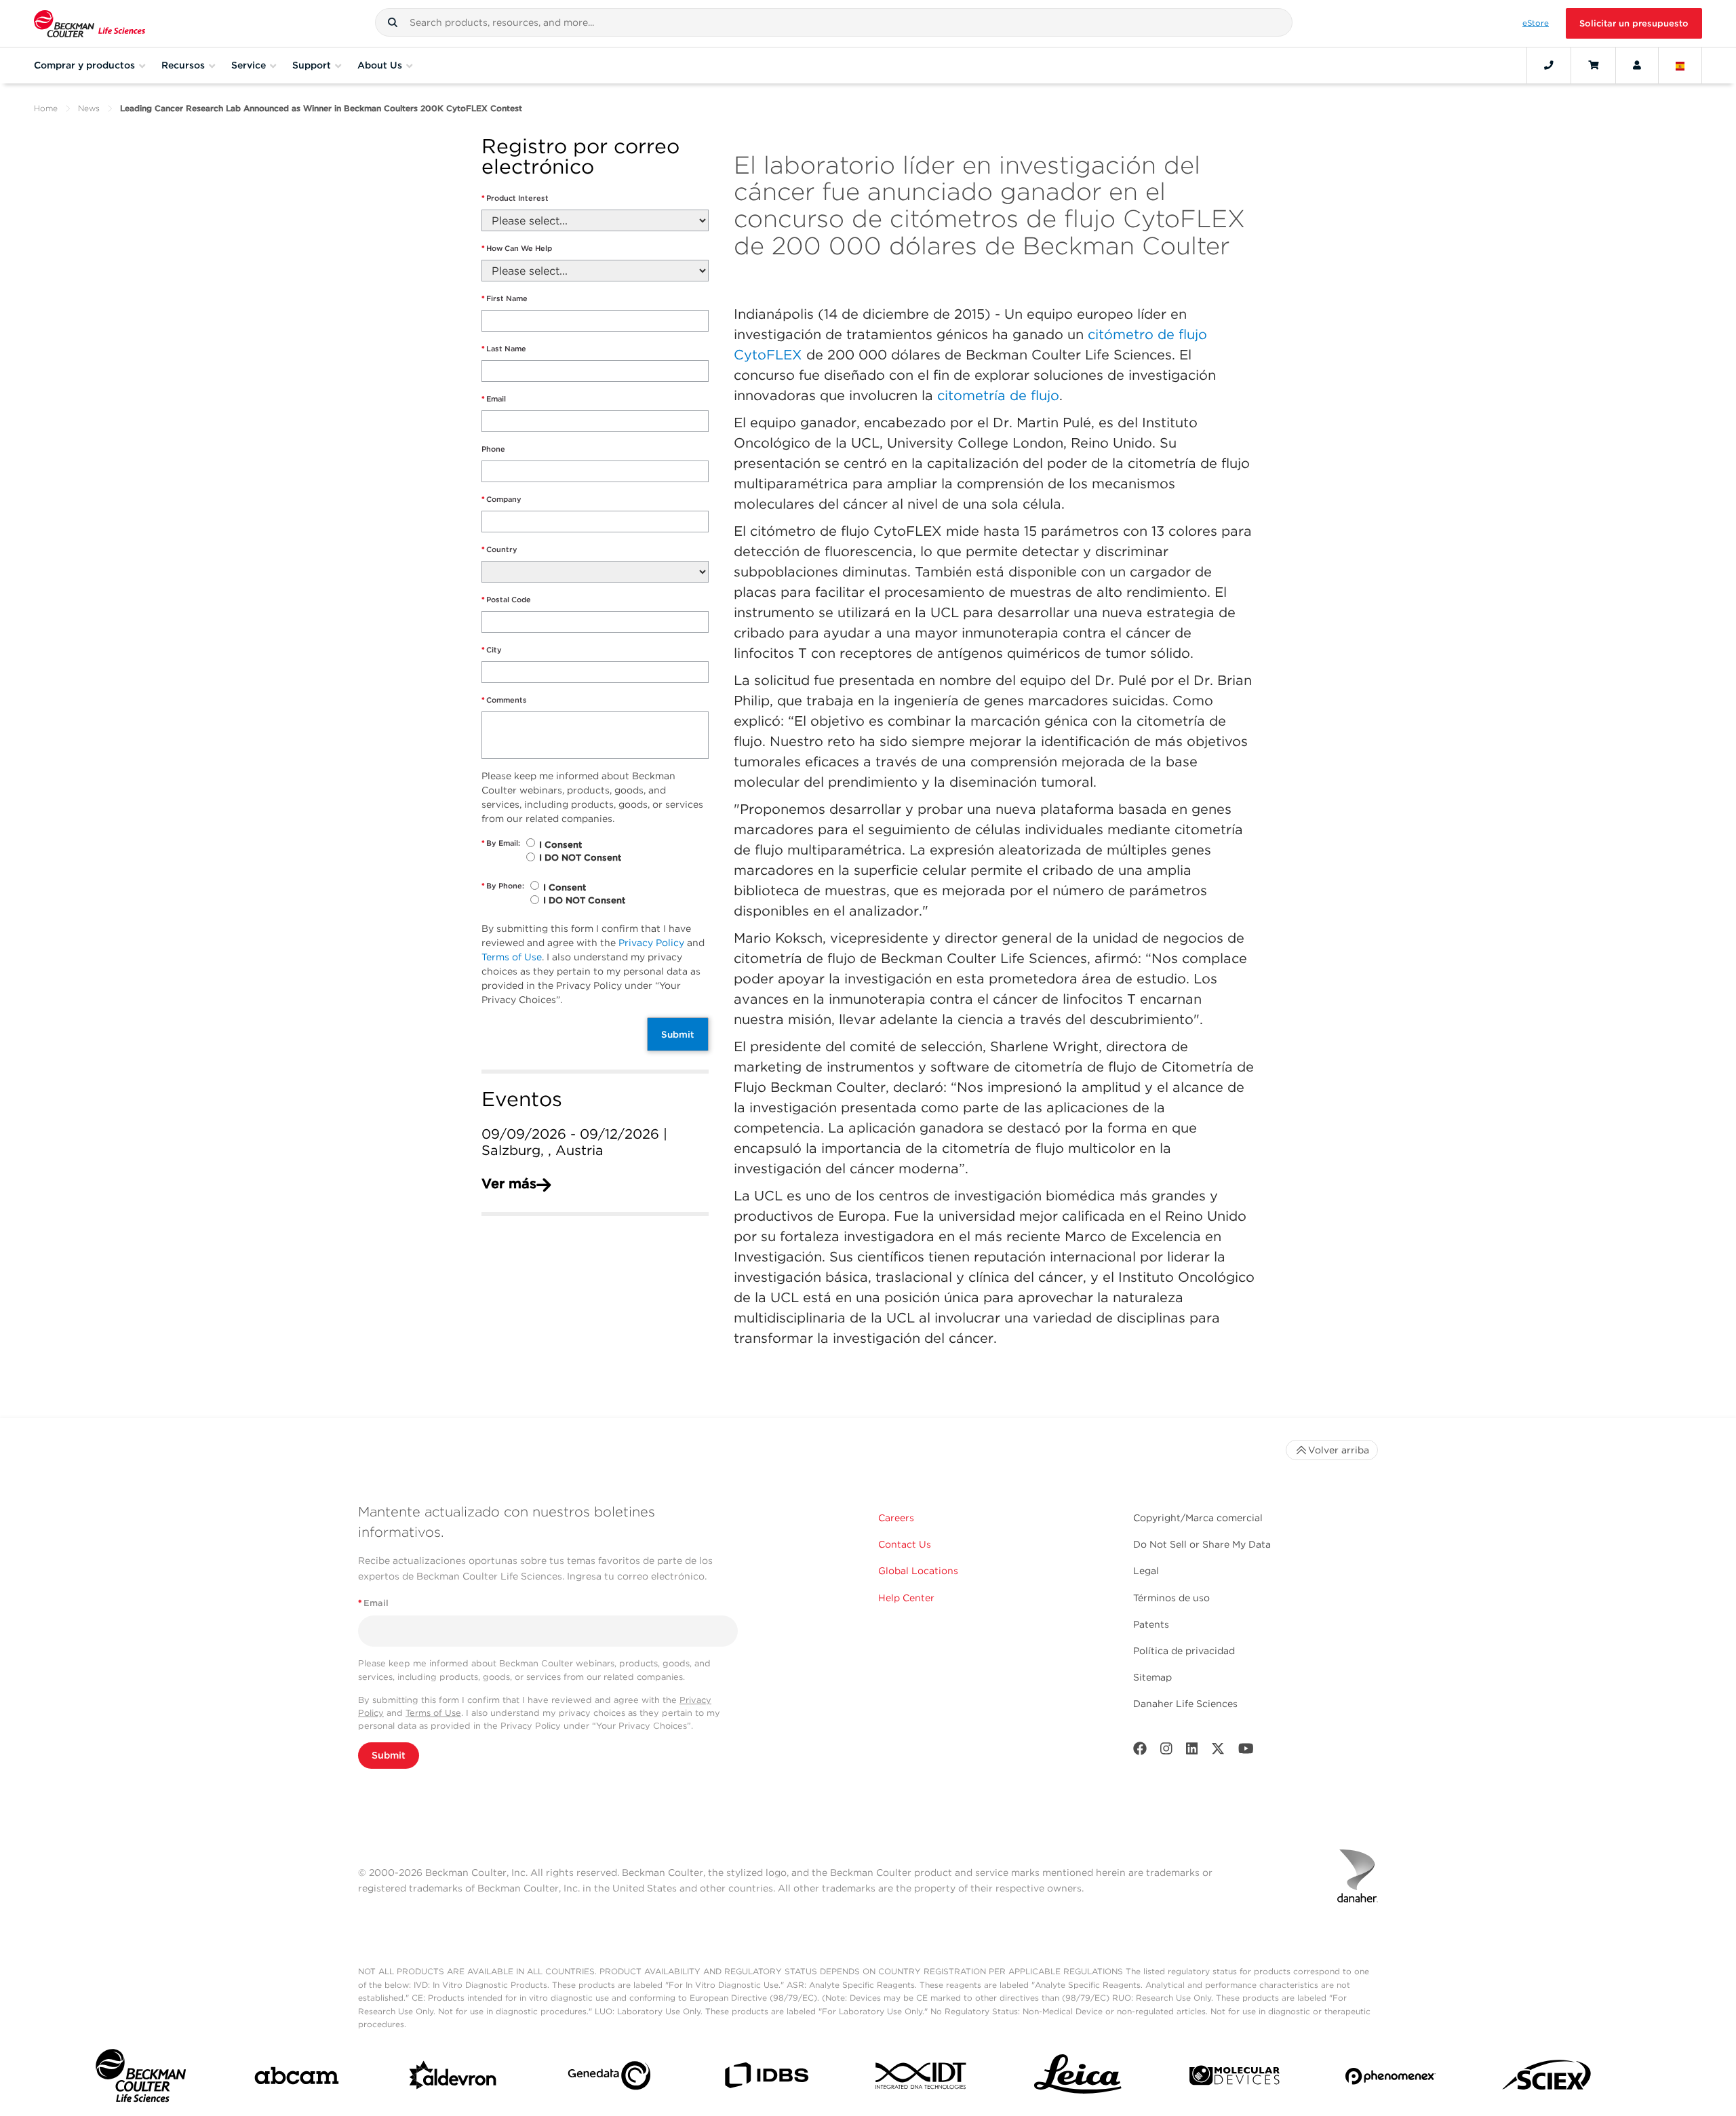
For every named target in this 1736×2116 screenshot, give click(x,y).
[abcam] (297, 2078)
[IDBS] (766, 2078)
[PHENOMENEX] (1390, 2079)
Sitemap (1152, 1677)
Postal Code (506, 600)
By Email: (501, 843)
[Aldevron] (453, 2079)
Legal (1146, 1571)
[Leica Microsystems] (1078, 2078)
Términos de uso (1171, 1598)
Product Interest (515, 198)
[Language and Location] (1680, 65)
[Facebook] (1140, 1751)
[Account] (1637, 65)
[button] (393, 22)
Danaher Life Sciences (1185, 1704)
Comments (504, 700)
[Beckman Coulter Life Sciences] (90, 23)
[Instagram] (1166, 1751)
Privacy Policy (651, 943)
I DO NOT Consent (580, 858)
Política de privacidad (1184, 1651)
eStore (1536, 23)
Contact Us (905, 1544)
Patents (1151, 1624)
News (89, 108)
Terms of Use (512, 957)
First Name (505, 298)
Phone (493, 449)
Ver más (509, 1183)
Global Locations (918, 1571)
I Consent (560, 845)
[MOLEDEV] (1235, 2078)
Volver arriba (1339, 1450)
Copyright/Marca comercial (1198, 1518)
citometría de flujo (998, 395)
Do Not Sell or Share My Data (1202, 1544)
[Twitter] (1218, 1751)
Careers (896, 1518)
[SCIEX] (1547, 2079)
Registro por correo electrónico (580, 157)
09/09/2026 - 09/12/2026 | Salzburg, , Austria (574, 1142)
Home (46, 108)
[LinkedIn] (1192, 1751)
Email (494, 399)
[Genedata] (609, 2078)
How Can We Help (517, 248)
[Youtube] (1246, 1751)
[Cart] (1593, 65)
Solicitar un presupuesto (1634, 23)
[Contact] (1549, 65)
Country (499, 549)
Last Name (504, 349)
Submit (678, 1034)
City (492, 650)
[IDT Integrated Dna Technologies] (922, 2078)
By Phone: (503, 886)
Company (501, 499)
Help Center (906, 1598)
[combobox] (834, 22)
